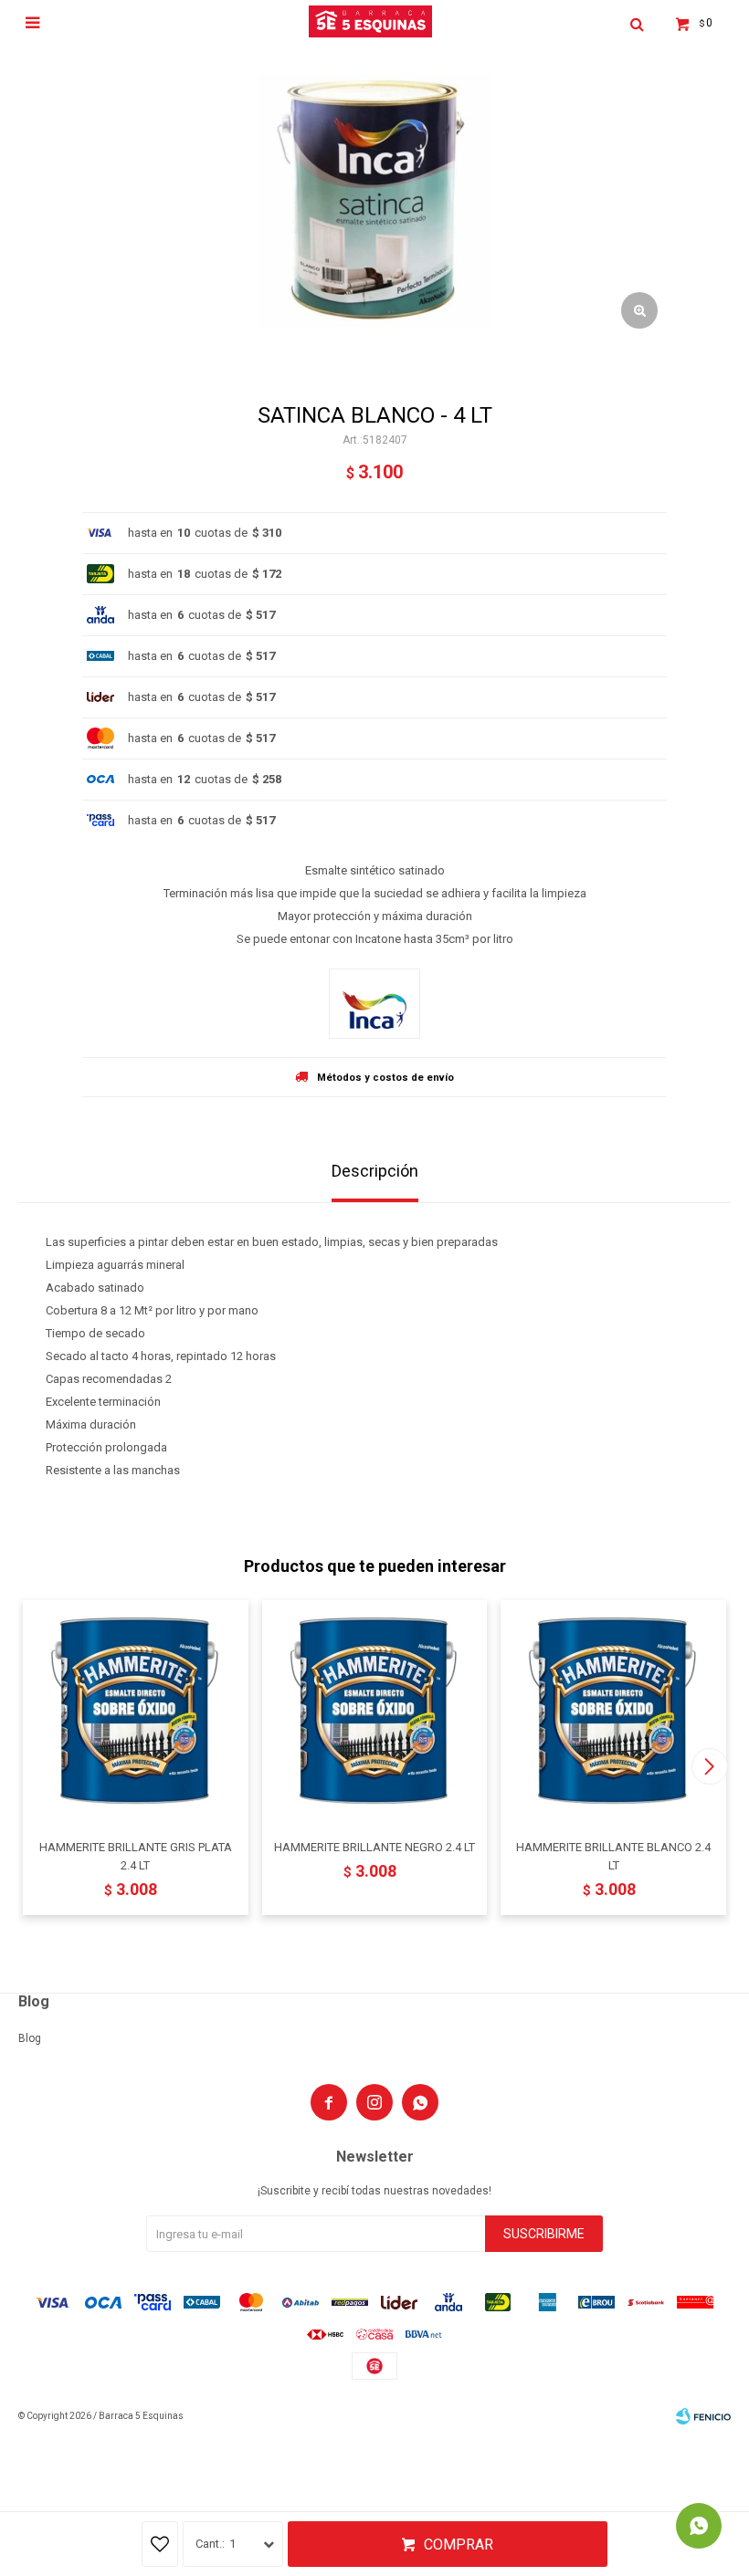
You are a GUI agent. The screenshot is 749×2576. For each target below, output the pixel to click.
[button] (709, 1766)
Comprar (459, 2545)
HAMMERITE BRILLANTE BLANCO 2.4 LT (613, 1856)
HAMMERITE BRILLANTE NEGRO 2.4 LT (374, 1847)
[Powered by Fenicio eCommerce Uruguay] (703, 2416)
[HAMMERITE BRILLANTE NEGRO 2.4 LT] (375, 1713)
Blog (30, 2038)
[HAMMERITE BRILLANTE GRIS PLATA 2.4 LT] (136, 1713)
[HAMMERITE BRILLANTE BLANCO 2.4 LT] (613, 1713)
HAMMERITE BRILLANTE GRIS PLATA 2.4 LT (136, 1856)
